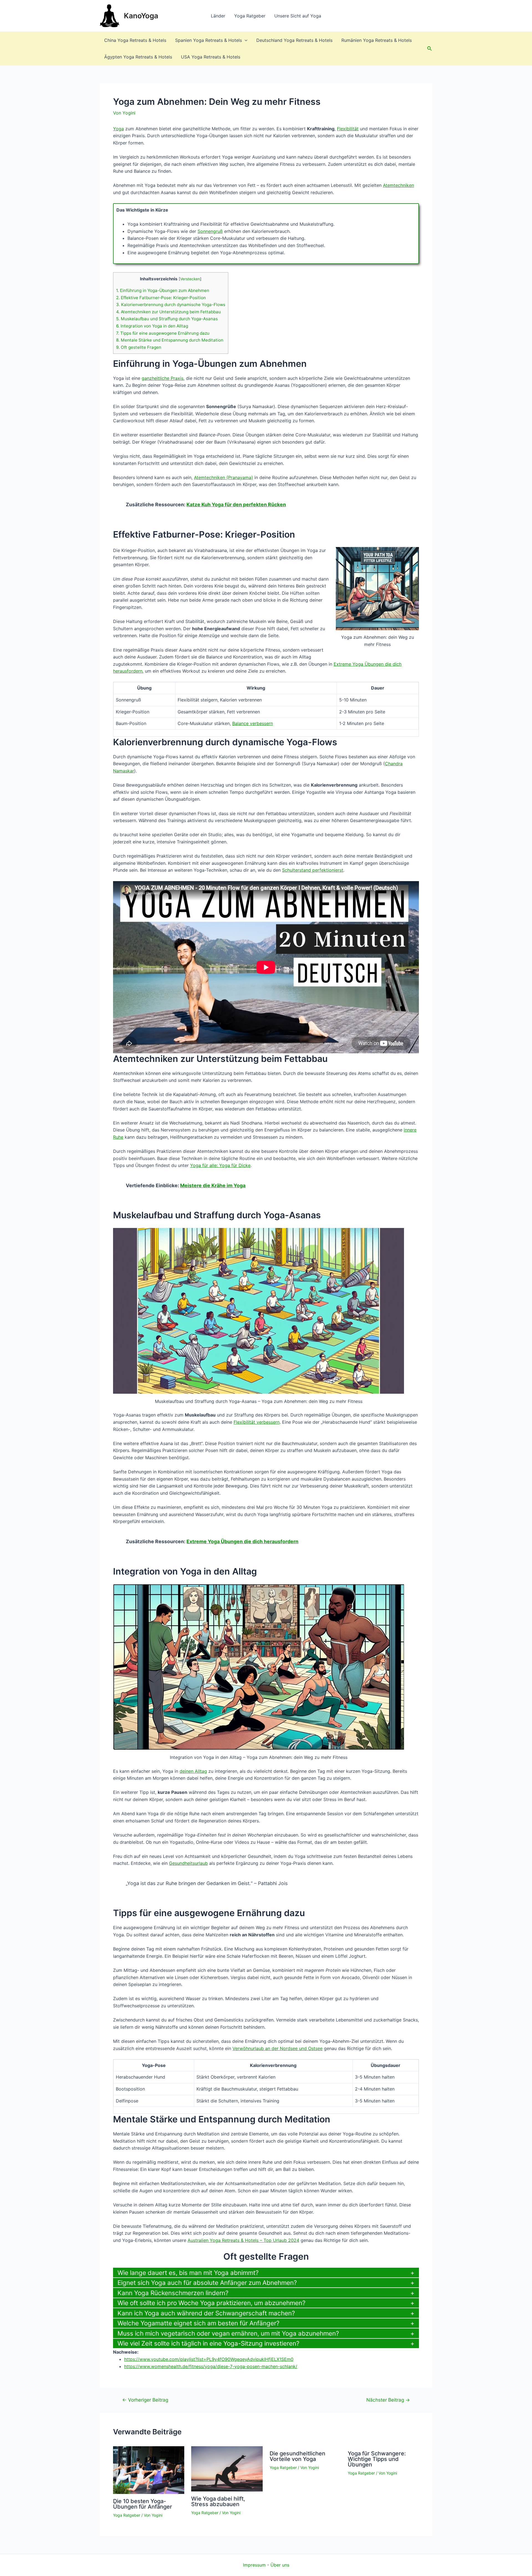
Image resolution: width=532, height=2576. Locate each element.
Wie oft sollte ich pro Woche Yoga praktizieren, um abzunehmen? (211, 2303)
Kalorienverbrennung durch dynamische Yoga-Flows (171, 305)
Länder (218, 16)
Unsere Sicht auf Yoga (298, 16)
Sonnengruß (210, 231)
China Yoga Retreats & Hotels (135, 40)
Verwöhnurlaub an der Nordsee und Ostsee (277, 2048)
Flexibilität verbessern (257, 1422)
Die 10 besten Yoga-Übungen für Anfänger (143, 2504)
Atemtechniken (398, 185)
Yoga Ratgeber (250, 16)
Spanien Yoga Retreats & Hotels (209, 40)
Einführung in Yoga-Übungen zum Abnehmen (163, 290)
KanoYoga (141, 16)
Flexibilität (348, 129)
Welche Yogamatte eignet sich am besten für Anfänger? (198, 2323)
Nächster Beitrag (388, 2400)
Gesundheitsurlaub (188, 1863)
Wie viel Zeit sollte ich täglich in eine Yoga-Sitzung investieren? (208, 2343)
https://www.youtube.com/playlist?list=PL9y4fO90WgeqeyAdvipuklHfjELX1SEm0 (209, 2359)
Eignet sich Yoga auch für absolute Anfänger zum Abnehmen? (207, 2283)
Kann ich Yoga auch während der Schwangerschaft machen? (206, 2313)
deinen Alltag (193, 1771)
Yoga (118, 129)
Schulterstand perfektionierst (313, 870)
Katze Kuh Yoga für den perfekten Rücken (236, 504)
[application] (245, 40)
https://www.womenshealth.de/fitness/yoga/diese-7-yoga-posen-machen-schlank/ (211, 2366)
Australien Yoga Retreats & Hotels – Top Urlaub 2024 (243, 2240)
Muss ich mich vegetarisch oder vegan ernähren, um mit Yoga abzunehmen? (228, 2333)
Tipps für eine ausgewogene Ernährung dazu (163, 333)
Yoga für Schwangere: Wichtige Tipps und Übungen (377, 2459)
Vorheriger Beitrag (145, 2400)
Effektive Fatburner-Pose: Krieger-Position (161, 298)
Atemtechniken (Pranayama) (223, 477)
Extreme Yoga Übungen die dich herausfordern (242, 1541)
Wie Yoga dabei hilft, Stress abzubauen (218, 2501)
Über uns (280, 2565)
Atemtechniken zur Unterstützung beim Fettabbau (168, 312)
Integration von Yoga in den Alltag (152, 326)
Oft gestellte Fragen (139, 347)
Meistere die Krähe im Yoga (213, 1185)
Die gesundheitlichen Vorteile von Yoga (297, 2456)
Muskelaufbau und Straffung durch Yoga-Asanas (167, 319)
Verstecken (190, 279)
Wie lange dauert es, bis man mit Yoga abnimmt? (188, 2273)
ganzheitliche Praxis (163, 378)
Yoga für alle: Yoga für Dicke (220, 1165)
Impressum (254, 2565)
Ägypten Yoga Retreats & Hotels (138, 57)
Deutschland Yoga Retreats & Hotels (294, 40)
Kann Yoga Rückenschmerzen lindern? (173, 2293)
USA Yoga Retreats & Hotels (211, 57)
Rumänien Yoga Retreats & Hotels (377, 40)
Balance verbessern (253, 723)
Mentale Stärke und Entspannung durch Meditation (170, 340)
